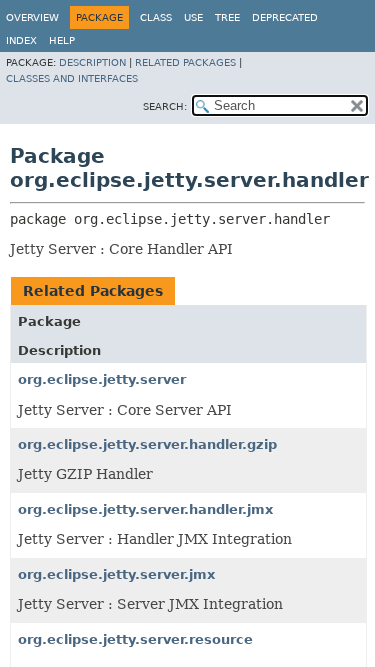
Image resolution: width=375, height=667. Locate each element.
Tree (227, 17)
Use (193, 17)
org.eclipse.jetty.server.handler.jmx (145, 509)
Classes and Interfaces (72, 78)
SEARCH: (165, 106)
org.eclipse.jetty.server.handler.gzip (147, 444)
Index (21, 40)
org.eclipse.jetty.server (102, 379)
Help (62, 40)
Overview (32, 17)
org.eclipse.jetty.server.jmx (116, 574)
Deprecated (285, 17)
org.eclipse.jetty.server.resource (135, 639)
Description (92, 62)
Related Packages (185, 62)
